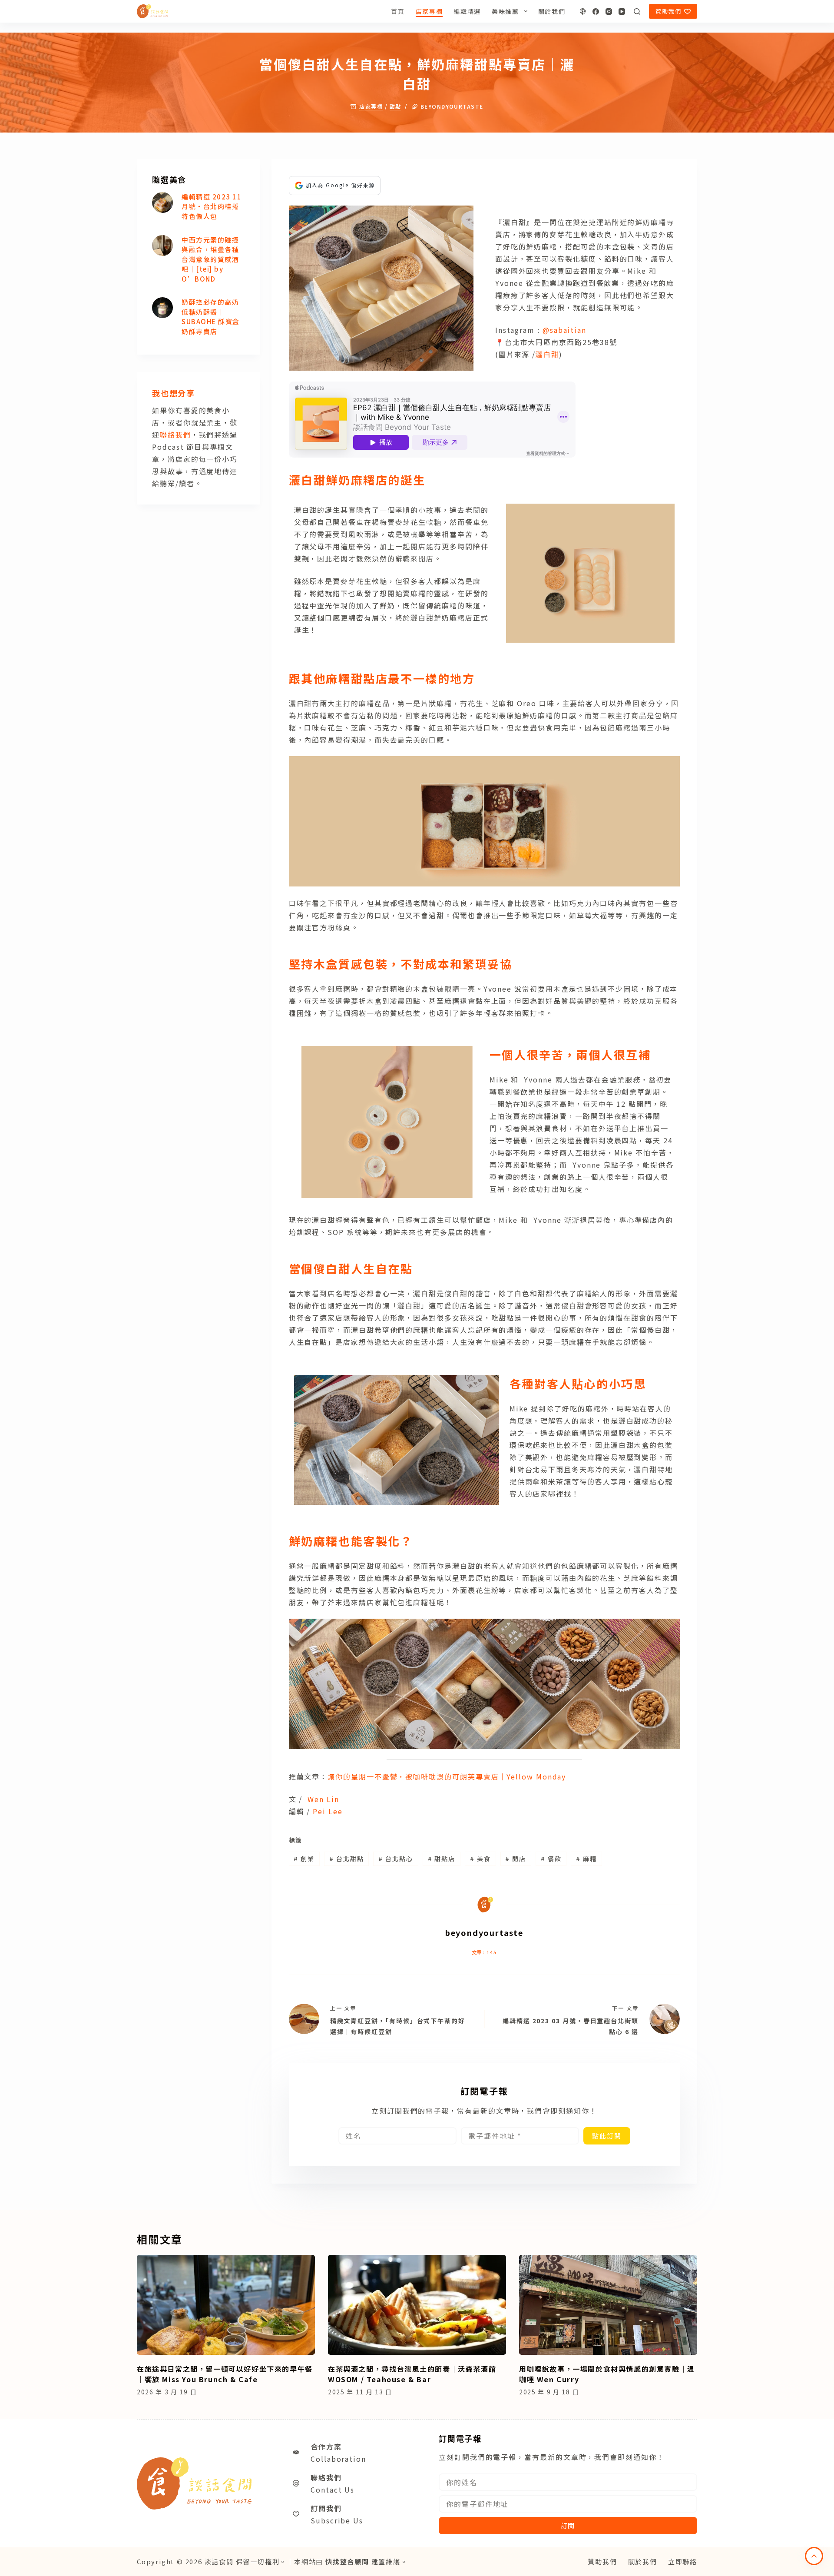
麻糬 (586, 1859)
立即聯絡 (683, 2561)
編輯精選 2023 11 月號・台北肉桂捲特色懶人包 (212, 206)
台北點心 (396, 1859)
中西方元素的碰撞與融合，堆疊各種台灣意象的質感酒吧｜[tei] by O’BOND (210, 259)
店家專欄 (429, 11)
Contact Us (333, 2490)
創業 (304, 1859)
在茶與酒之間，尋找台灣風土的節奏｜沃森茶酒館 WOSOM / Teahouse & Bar (412, 2374)
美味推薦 (505, 11)
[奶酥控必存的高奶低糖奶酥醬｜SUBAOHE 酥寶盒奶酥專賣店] (162, 308)
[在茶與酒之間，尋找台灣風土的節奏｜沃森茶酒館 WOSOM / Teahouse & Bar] (417, 2305)
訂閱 (568, 2525)
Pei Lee (328, 1811)
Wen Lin (323, 1799)
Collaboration (338, 2459)
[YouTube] (622, 12)
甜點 (395, 106)
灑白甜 (547, 354)
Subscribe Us (337, 2520)
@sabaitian (564, 330)
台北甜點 (347, 1859)
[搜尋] (637, 12)
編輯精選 (467, 11)
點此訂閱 (607, 2136)
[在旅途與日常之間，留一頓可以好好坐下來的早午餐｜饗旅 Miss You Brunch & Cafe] (226, 2305)
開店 (516, 1859)
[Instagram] (609, 12)
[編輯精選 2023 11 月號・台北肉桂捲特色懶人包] (162, 202)
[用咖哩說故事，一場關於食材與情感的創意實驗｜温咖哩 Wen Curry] (608, 2305)
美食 (480, 1859)
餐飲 (551, 1859)
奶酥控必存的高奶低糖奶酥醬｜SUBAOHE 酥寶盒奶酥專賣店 (211, 317)
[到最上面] (814, 2556)
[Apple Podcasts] (583, 12)
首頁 (398, 11)
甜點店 (442, 1859)
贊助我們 (669, 11)
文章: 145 (484, 1952)
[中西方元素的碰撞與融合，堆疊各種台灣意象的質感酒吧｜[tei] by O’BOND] (162, 246)
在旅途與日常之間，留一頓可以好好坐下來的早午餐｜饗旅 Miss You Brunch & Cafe (225, 2374)
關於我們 (552, 11)
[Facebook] (596, 12)
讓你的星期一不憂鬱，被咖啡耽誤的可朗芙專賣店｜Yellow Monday (447, 1776)
